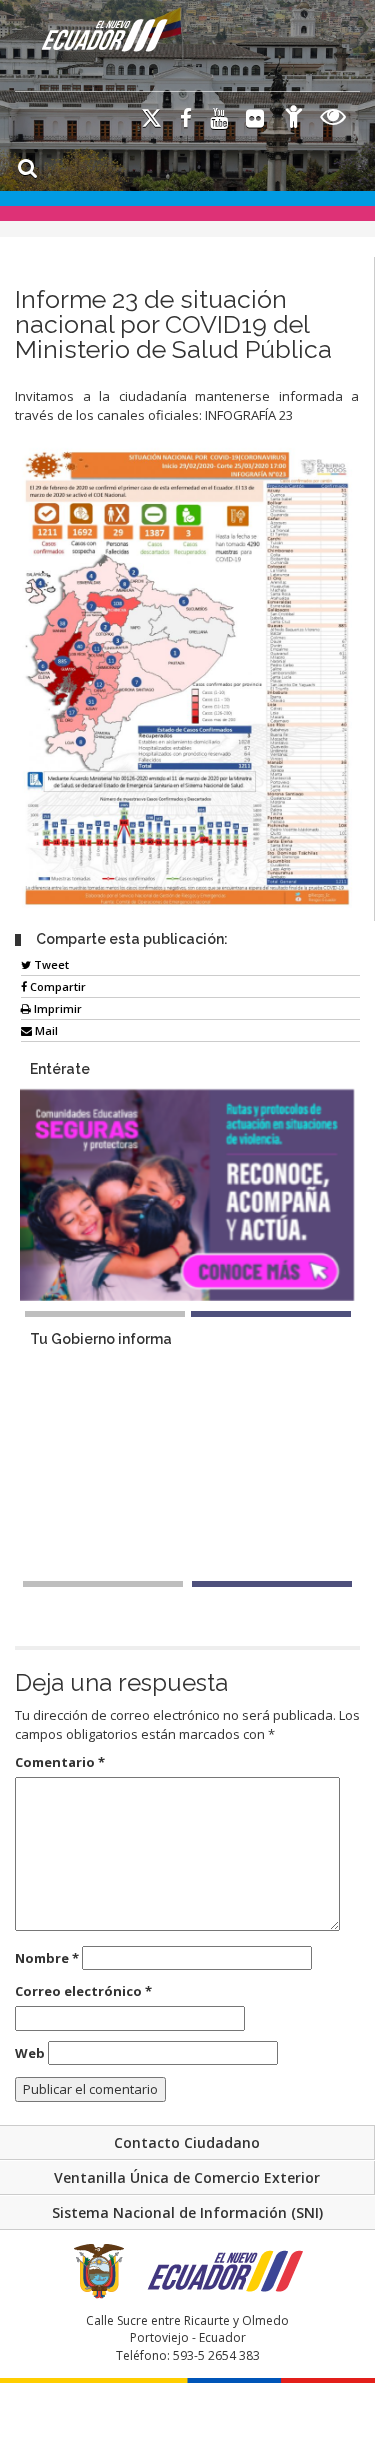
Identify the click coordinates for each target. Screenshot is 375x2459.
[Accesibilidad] (294, 119)
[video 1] (103, 1584)
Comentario (60, 1762)
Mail (45, 1030)
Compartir (56, 986)
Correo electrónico (83, 1991)
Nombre (47, 1958)
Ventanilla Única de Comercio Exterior (187, 2177)
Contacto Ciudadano (187, 2142)
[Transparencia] (333, 119)
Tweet (50, 964)
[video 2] (272, 1584)
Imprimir (56, 1008)
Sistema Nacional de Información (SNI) (187, 2212)
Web (30, 2053)
